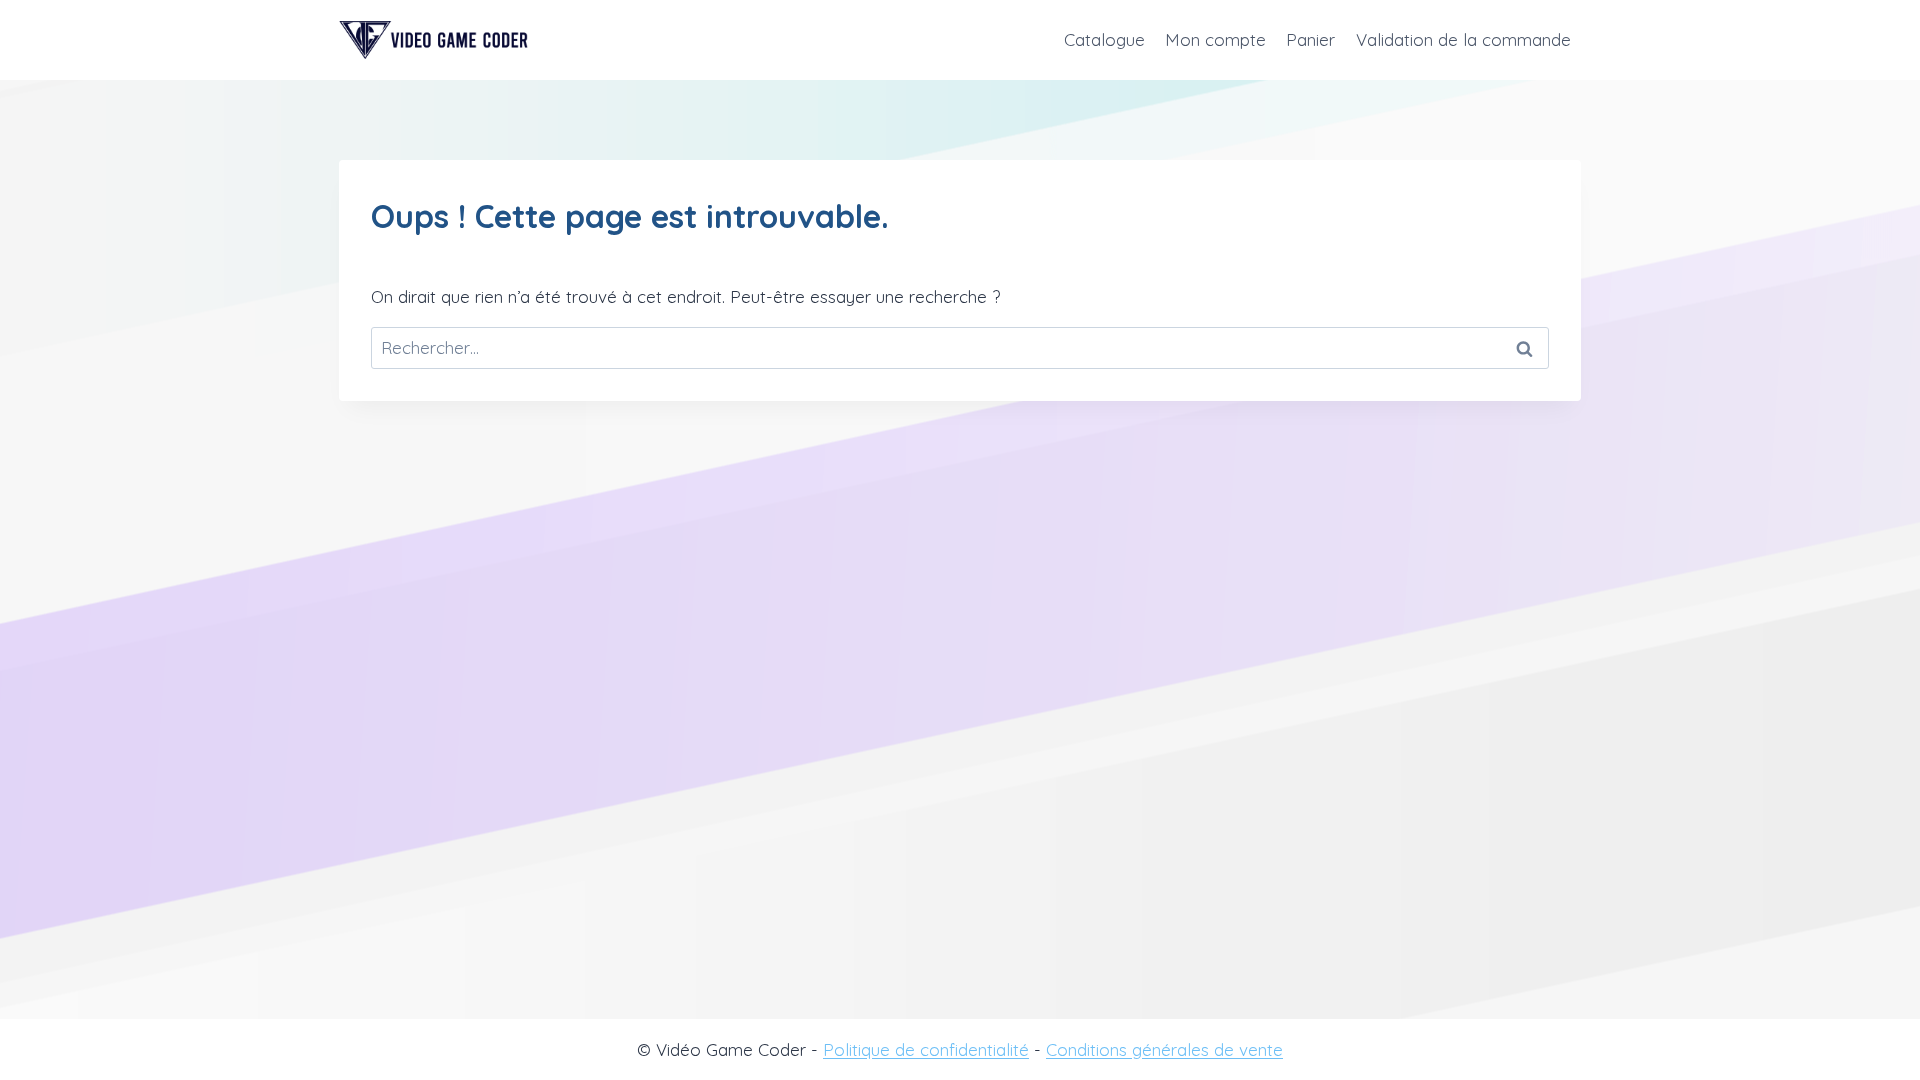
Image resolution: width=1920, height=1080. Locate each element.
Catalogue (1104, 39)
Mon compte (1215, 39)
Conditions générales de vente (1164, 1049)
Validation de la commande (1463, 39)
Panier (1310, 39)
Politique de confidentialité (926, 1049)
